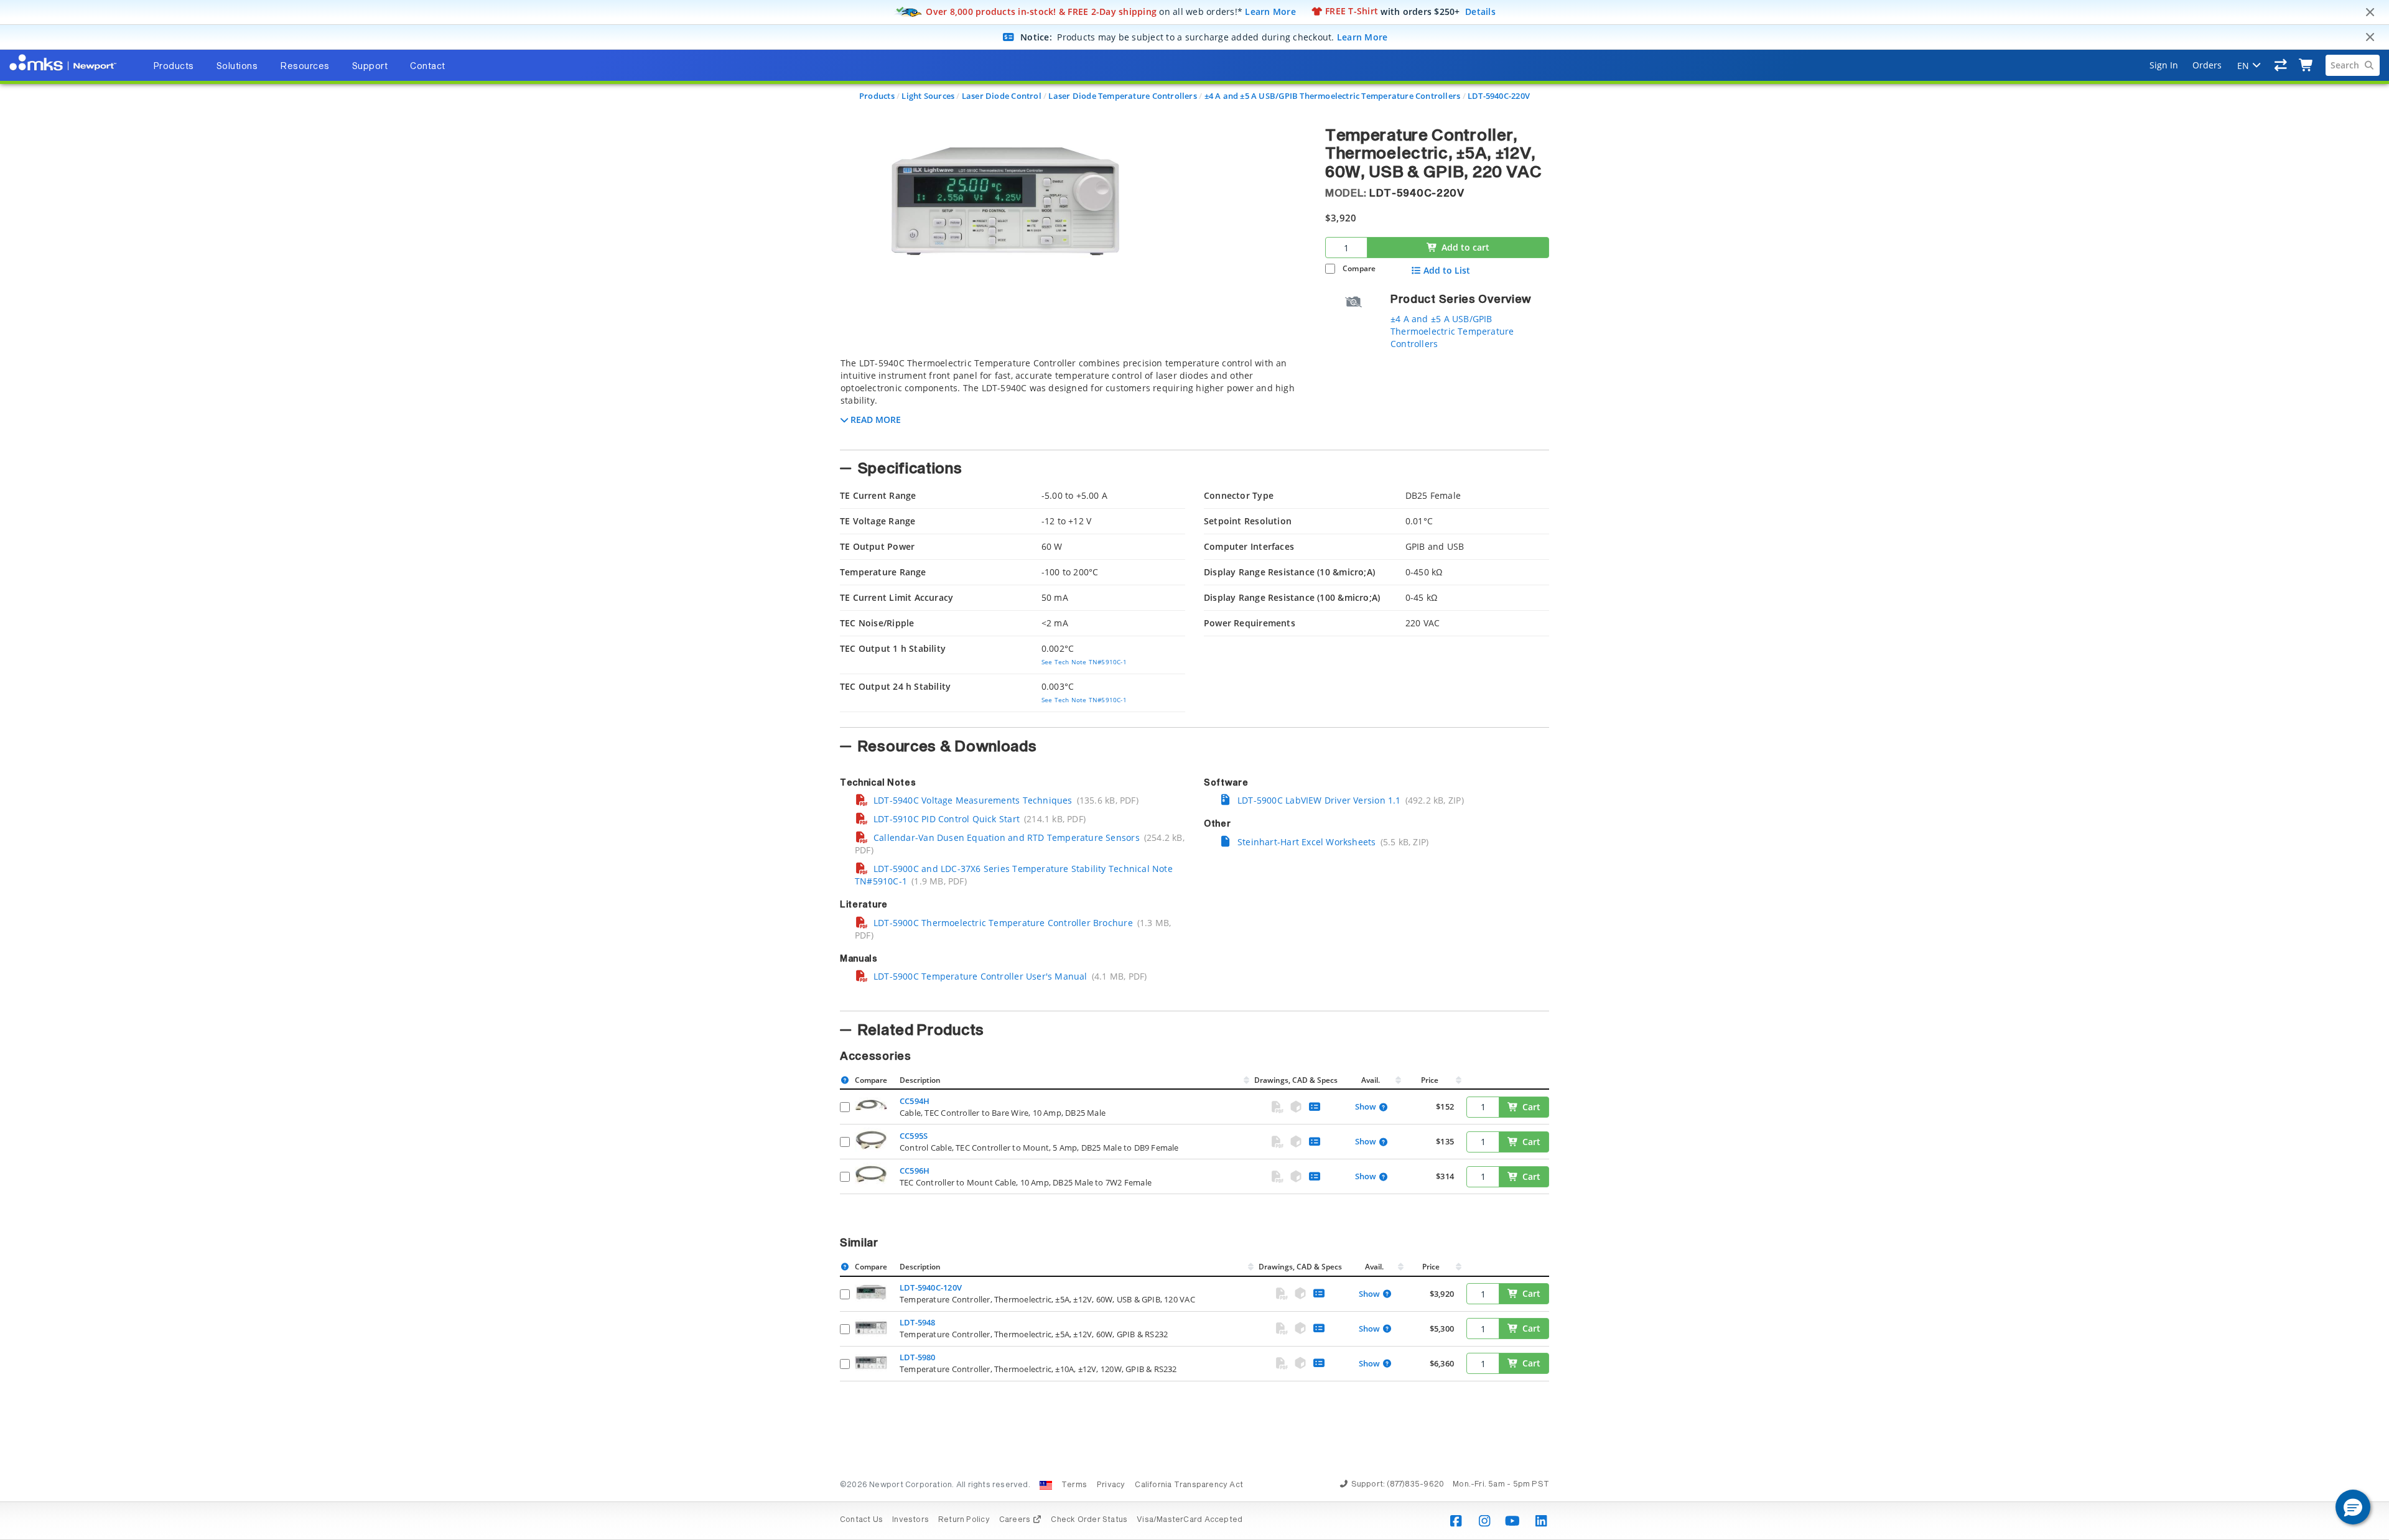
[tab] (1073, 400)
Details (1480, 11)
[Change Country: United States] (1046, 1485)
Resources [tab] (305, 67)
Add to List (1447, 271)
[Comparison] (2281, 65)
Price (1430, 1080)
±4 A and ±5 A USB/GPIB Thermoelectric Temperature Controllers (1333, 96)
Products (877, 96)
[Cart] (2307, 65)
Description (920, 1080)
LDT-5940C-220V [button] (1417, 193)
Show (1366, 1107)
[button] (2353, 1507)
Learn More (1270, 11)
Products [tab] (174, 67)
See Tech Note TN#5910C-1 (1084, 662)
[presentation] (1194, 770)
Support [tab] (370, 67)
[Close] (2370, 12)
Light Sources (928, 96)
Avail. (1371, 1080)
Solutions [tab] (237, 67)
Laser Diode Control (1002, 96)
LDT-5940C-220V (1499, 96)
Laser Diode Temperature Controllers (1122, 96)
